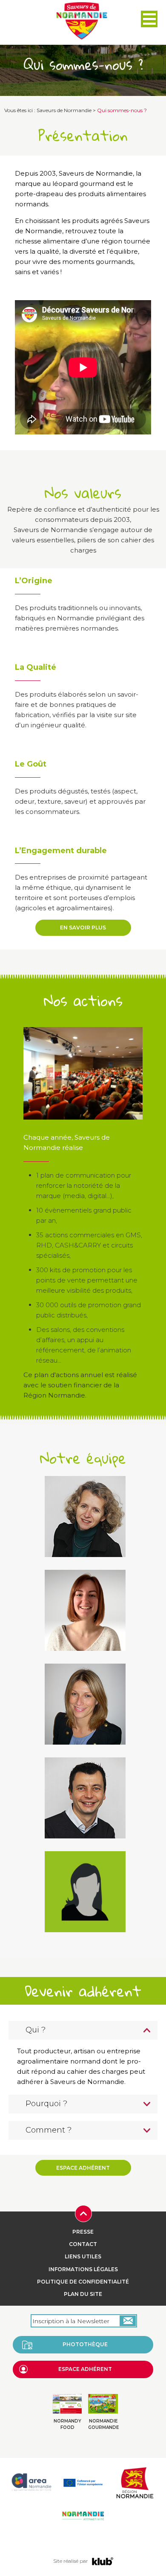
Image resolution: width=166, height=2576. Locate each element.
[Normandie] (135, 2482)
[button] (149, 19)
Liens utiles (83, 2256)
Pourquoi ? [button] (46, 2104)
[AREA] (31, 2482)
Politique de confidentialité (83, 2282)
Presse (83, 2232)
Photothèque (85, 2344)
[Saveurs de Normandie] (82, 21)
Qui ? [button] (36, 2030)
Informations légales (83, 2269)
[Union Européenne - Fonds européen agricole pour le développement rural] (83, 2482)
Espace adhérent (83, 2168)
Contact (83, 2244)
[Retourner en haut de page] (83, 2213)
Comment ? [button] (49, 2130)
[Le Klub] (103, 2561)
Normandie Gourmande (103, 2424)
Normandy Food (67, 2424)
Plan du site (83, 2294)
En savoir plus (83, 928)
